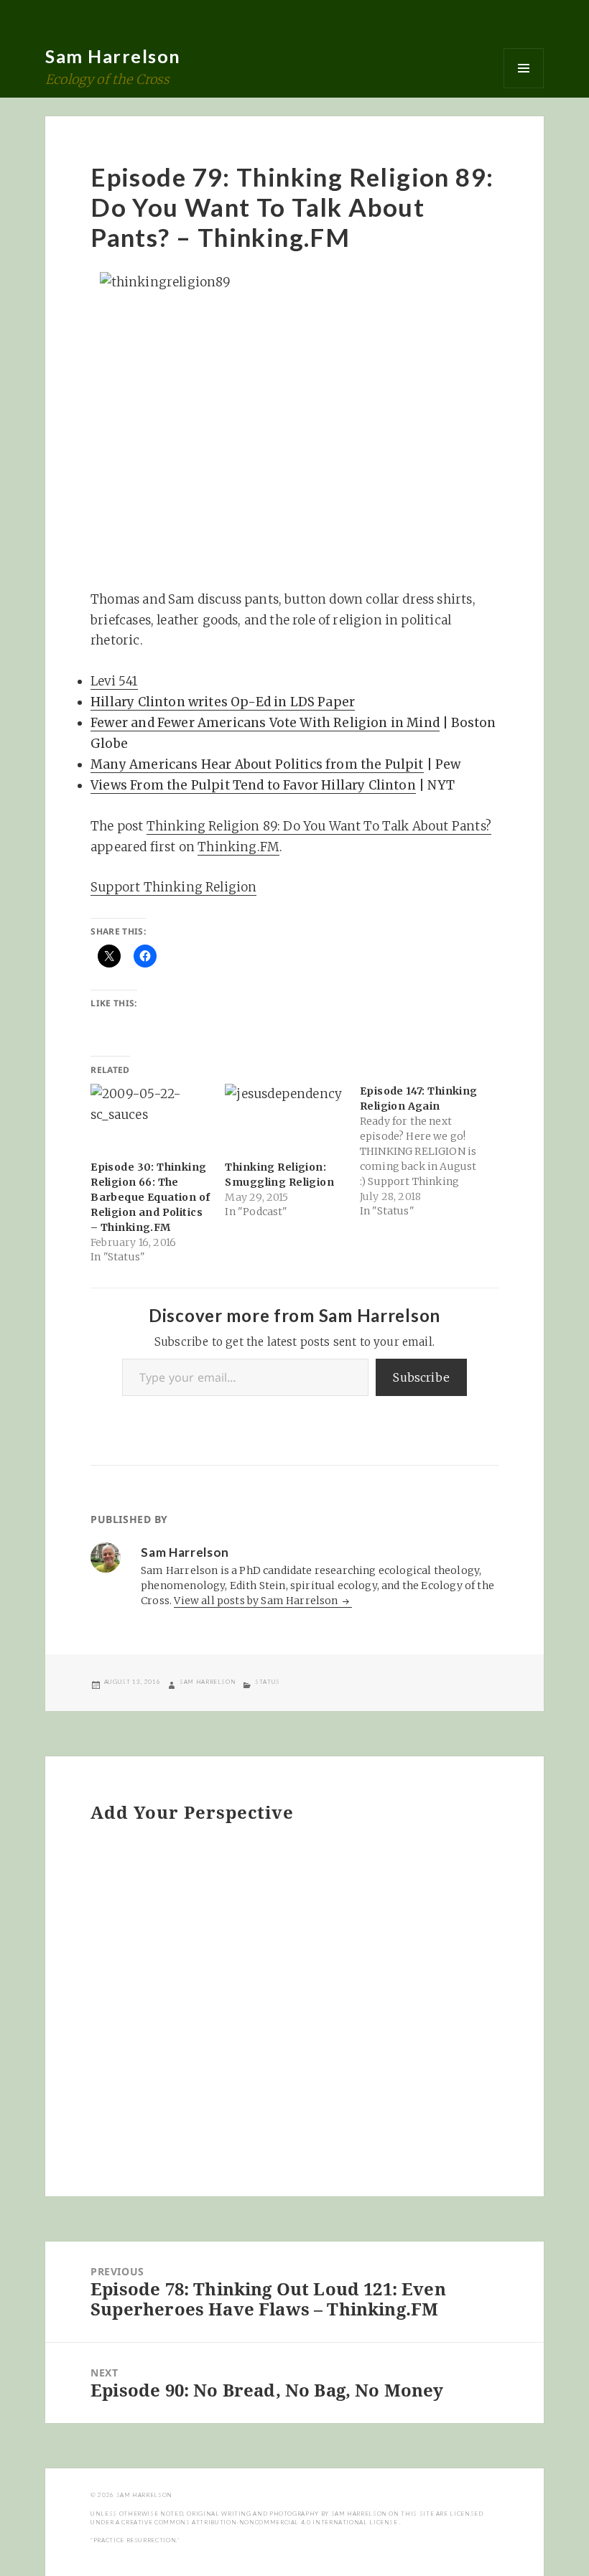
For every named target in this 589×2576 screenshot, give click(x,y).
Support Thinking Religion (173, 887)
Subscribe (421, 1377)
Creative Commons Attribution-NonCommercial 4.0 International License (260, 2522)
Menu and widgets (524, 68)
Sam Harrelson (113, 56)
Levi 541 (114, 681)
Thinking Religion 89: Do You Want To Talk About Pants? (319, 826)
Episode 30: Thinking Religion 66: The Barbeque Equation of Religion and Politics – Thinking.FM (150, 1197)
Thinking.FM (238, 847)
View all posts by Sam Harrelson (257, 1601)
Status (268, 1682)
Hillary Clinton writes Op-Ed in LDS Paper (223, 702)
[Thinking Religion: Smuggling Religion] (285, 1118)
